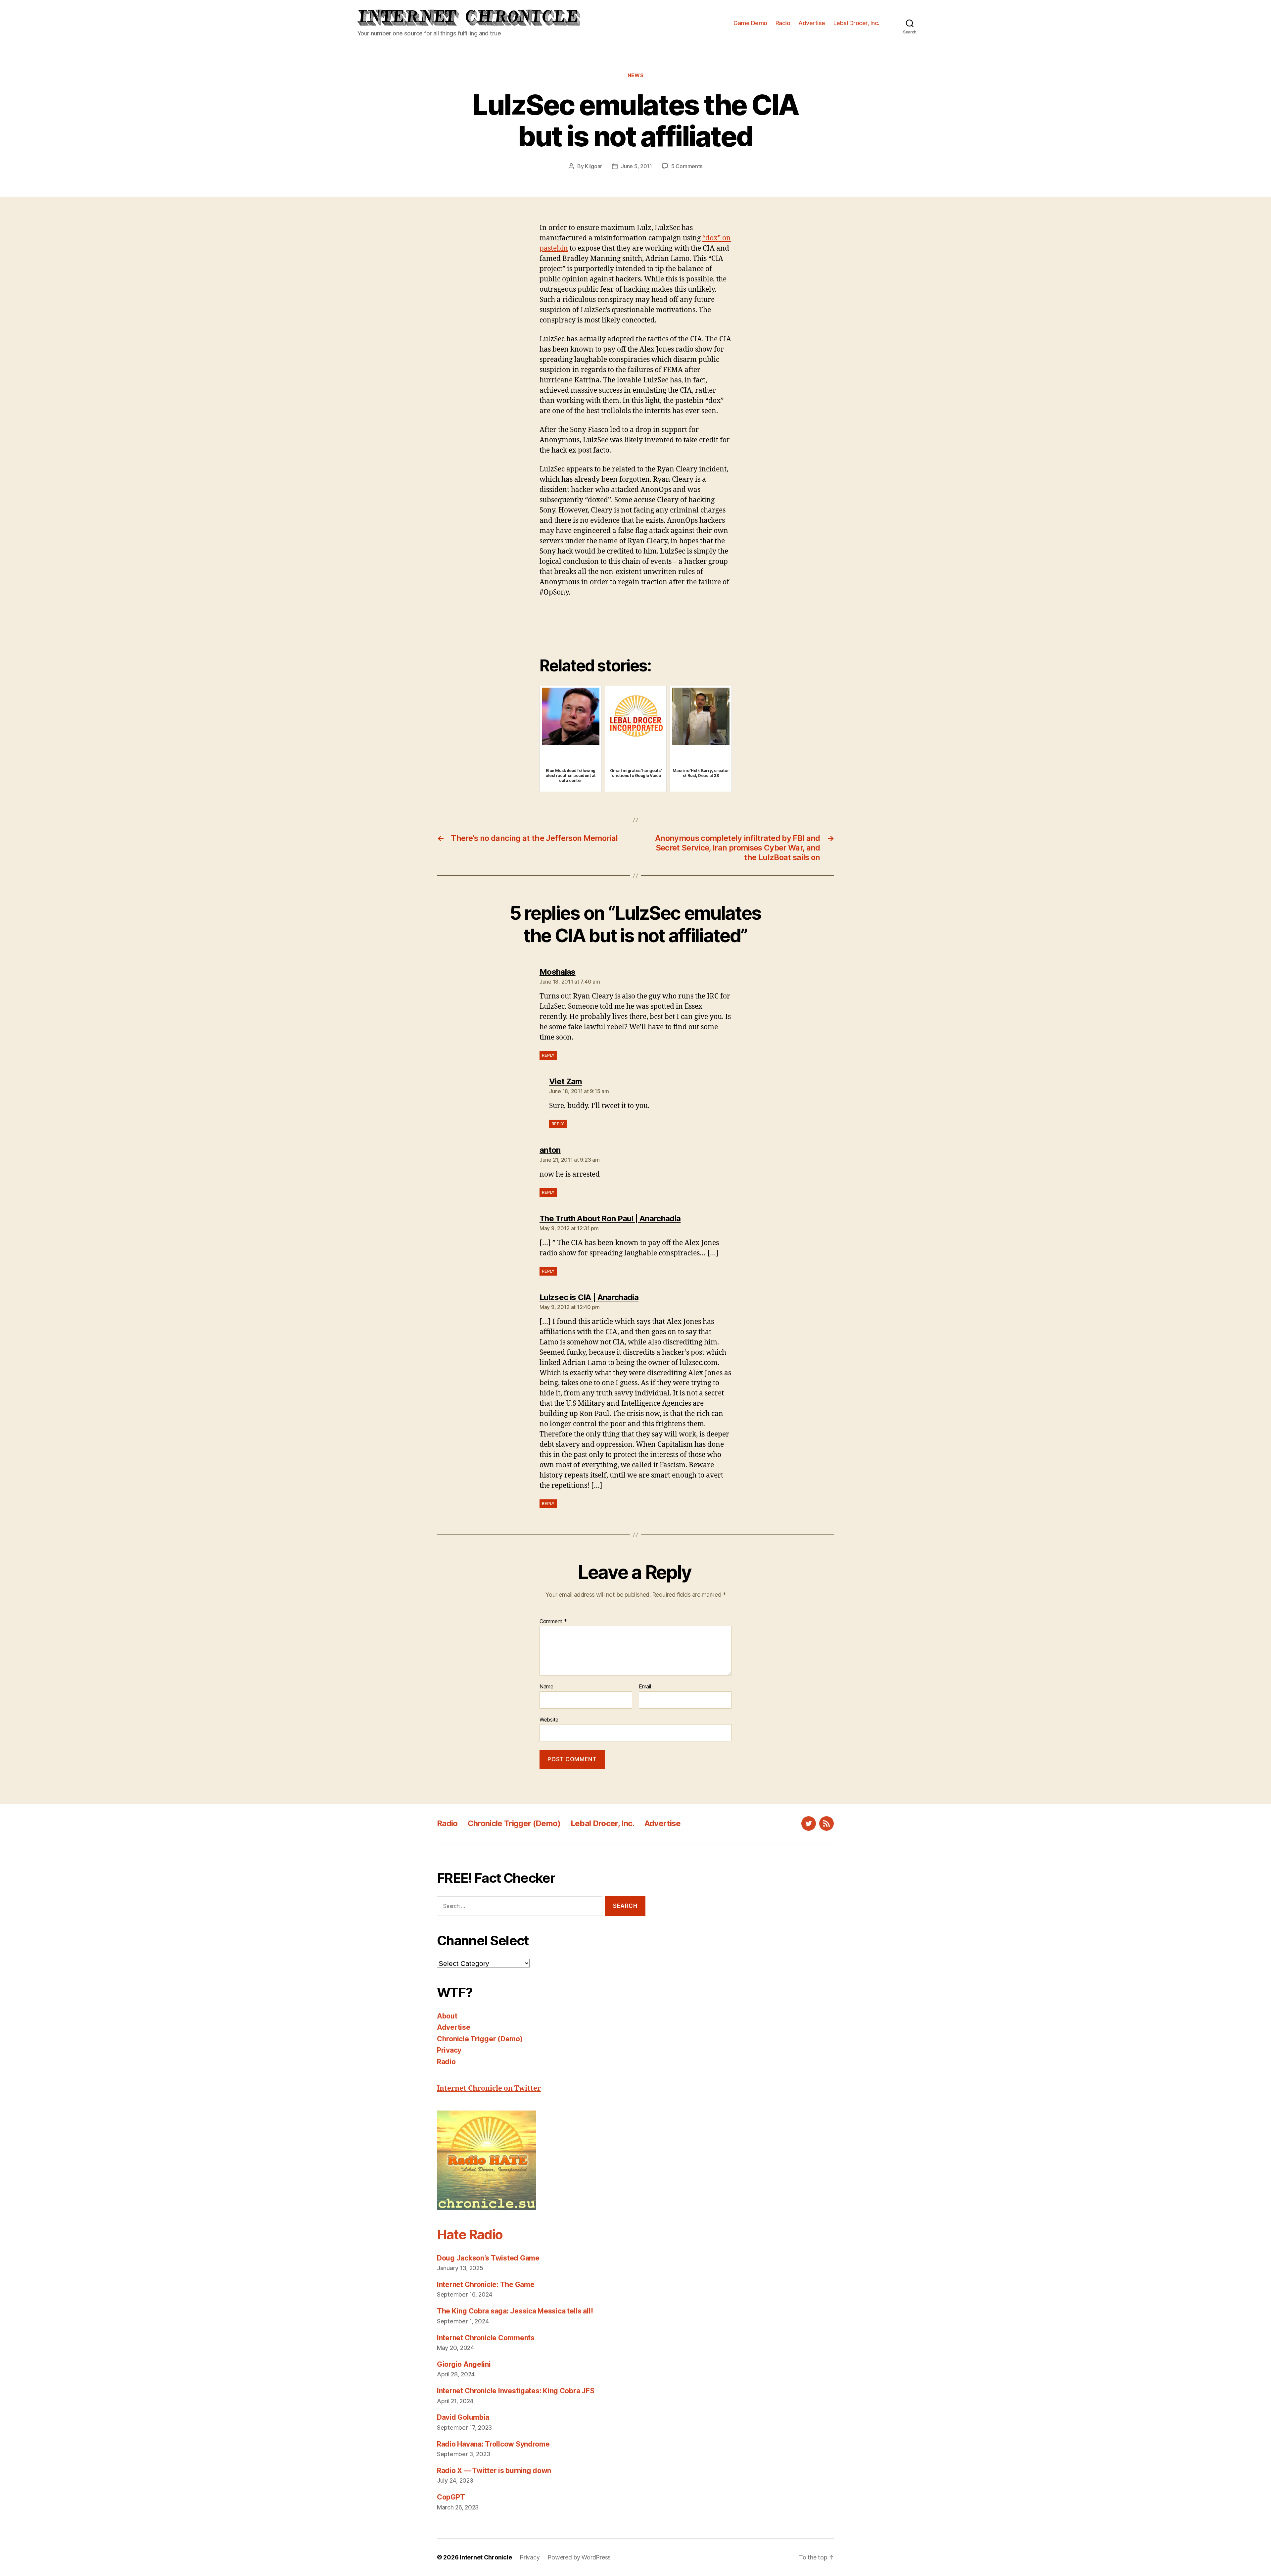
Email (645, 1687)
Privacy (449, 2050)
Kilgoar (593, 166)
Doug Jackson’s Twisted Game (488, 2258)
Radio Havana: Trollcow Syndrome (493, 2444)
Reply (548, 1055)
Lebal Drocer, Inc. (856, 23)
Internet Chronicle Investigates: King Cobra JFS (516, 2391)
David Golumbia (463, 2417)
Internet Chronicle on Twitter (489, 2089)
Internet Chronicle (486, 2557)
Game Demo (750, 23)
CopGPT (451, 2497)
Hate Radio (470, 2235)
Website (549, 1719)
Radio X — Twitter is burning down (494, 2471)
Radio (783, 23)
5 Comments (687, 166)
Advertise (812, 23)
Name (546, 1687)
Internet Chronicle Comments (486, 2338)
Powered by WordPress (579, 2557)
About (447, 2016)
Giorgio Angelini (464, 2364)
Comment (553, 1622)
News (635, 75)
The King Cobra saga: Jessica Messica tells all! (515, 2311)
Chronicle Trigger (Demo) (514, 1823)
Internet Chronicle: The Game (486, 2284)
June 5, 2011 (636, 166)
